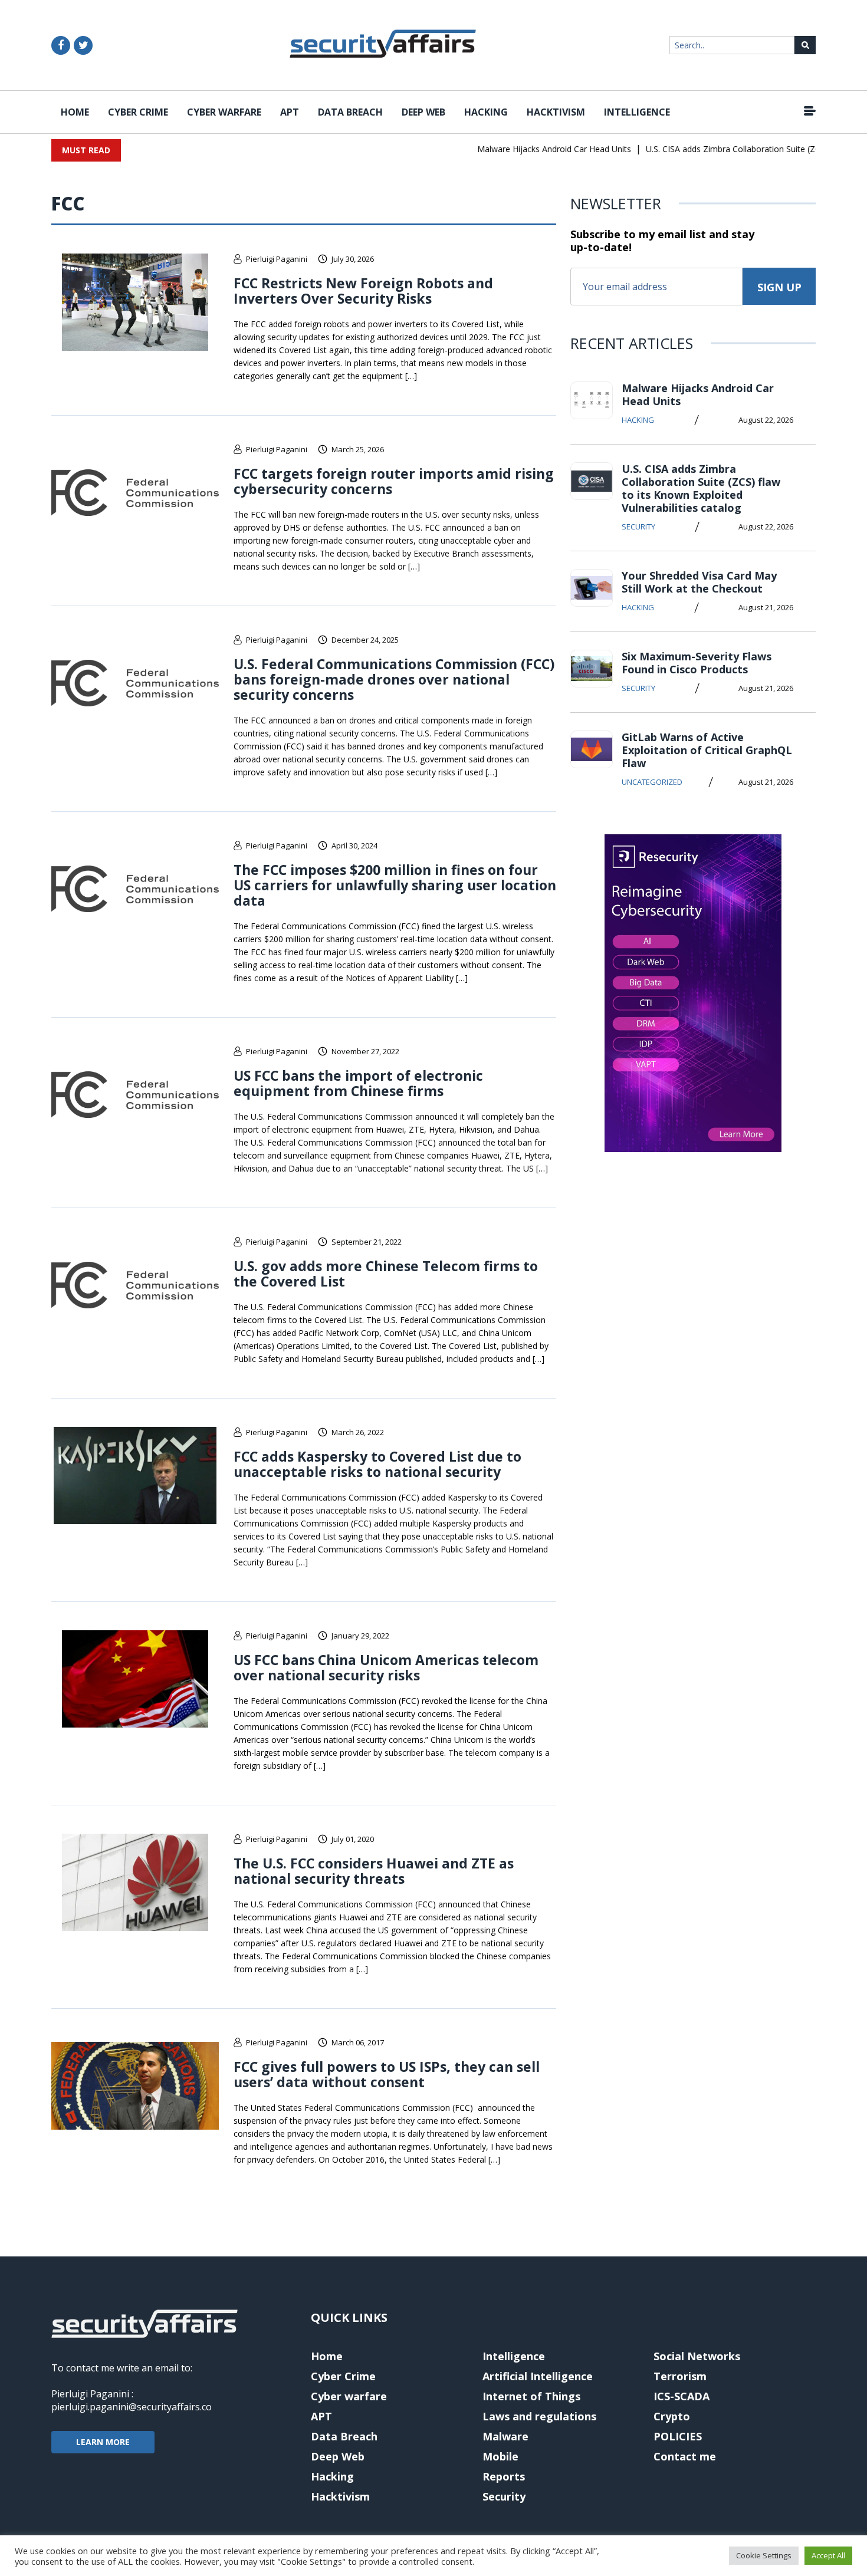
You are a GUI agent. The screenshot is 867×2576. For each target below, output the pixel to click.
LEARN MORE (103, 2442)
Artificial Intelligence (538, 2376)
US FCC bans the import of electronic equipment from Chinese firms (358, 1083)
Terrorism (680, 2376)
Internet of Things (531, 2396)
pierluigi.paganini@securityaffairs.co (132, 2407)
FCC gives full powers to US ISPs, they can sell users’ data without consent (387, 2074)
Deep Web (423, 112)
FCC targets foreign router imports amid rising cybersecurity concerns (394, 481)
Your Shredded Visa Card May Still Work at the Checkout (699, 582)
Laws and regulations (539, 2416)
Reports (504, 2476)
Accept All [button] (828, 2555)
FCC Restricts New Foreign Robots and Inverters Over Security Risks (363, 291)
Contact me (685, 2456)
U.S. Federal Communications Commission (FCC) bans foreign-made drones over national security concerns (394, 679)
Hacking (486, 112)
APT (290, 112)
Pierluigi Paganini (277, 259)
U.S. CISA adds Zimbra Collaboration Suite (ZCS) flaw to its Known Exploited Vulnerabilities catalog (701, 488)
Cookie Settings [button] (764, 2555)
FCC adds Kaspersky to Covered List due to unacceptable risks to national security (377, 1464)
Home (75, 112)
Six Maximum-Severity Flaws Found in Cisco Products (697, 663)
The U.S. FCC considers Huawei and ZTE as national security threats (374, 1871)
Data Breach (350, 112)
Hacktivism (556, 112)
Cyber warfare (224, 112)
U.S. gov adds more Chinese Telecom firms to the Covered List (386, 1274)
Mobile (500, 2456)
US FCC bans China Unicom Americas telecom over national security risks (386, 1667)
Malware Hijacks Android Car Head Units (528, 149)
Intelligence (637, 112)
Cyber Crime (138, 112)
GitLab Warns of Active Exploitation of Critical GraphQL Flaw (707, 750)
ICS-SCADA (682, 2396)
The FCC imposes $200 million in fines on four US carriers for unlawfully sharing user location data (395, 885)
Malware (505, 2436)
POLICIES (678, 2436)
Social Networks (697, 2356)
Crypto (672, 2416)
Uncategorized (652, 782)
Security (638, 527)
